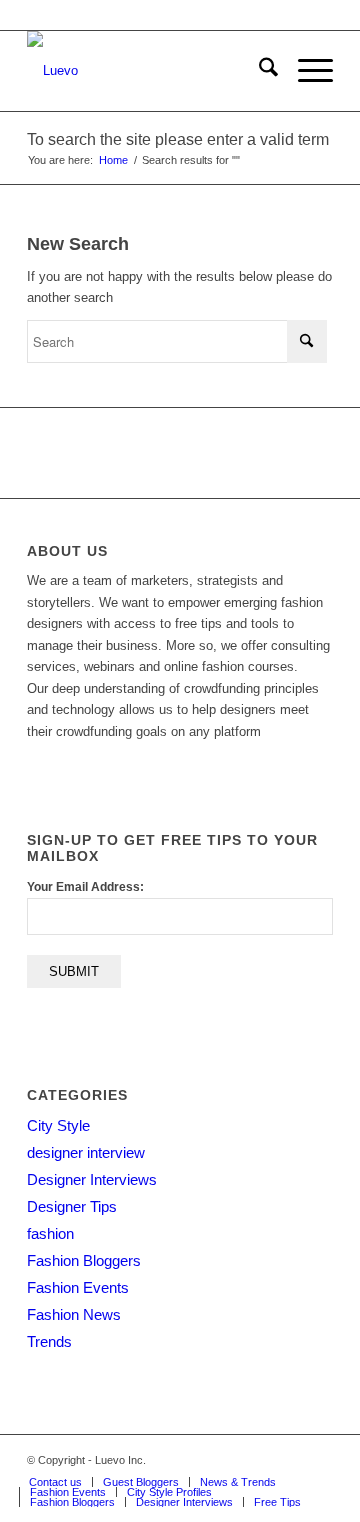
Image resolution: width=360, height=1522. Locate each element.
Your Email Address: (85, 887)
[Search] (258, 71)
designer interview (86, 1152)
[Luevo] (149, 71)
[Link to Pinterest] (318, 1460)
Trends (49, 1341)
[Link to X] (228, 1460)
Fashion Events (78, 1287)
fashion (50, 1233)
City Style (58, 1125)
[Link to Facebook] (258, 1460)
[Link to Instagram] (288, 1460)
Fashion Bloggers (84, 1260)
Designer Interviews (92, 1179)
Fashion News (74, 1314)
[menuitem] (258, 71)
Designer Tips (72, 1206)
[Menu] (305, 71)
